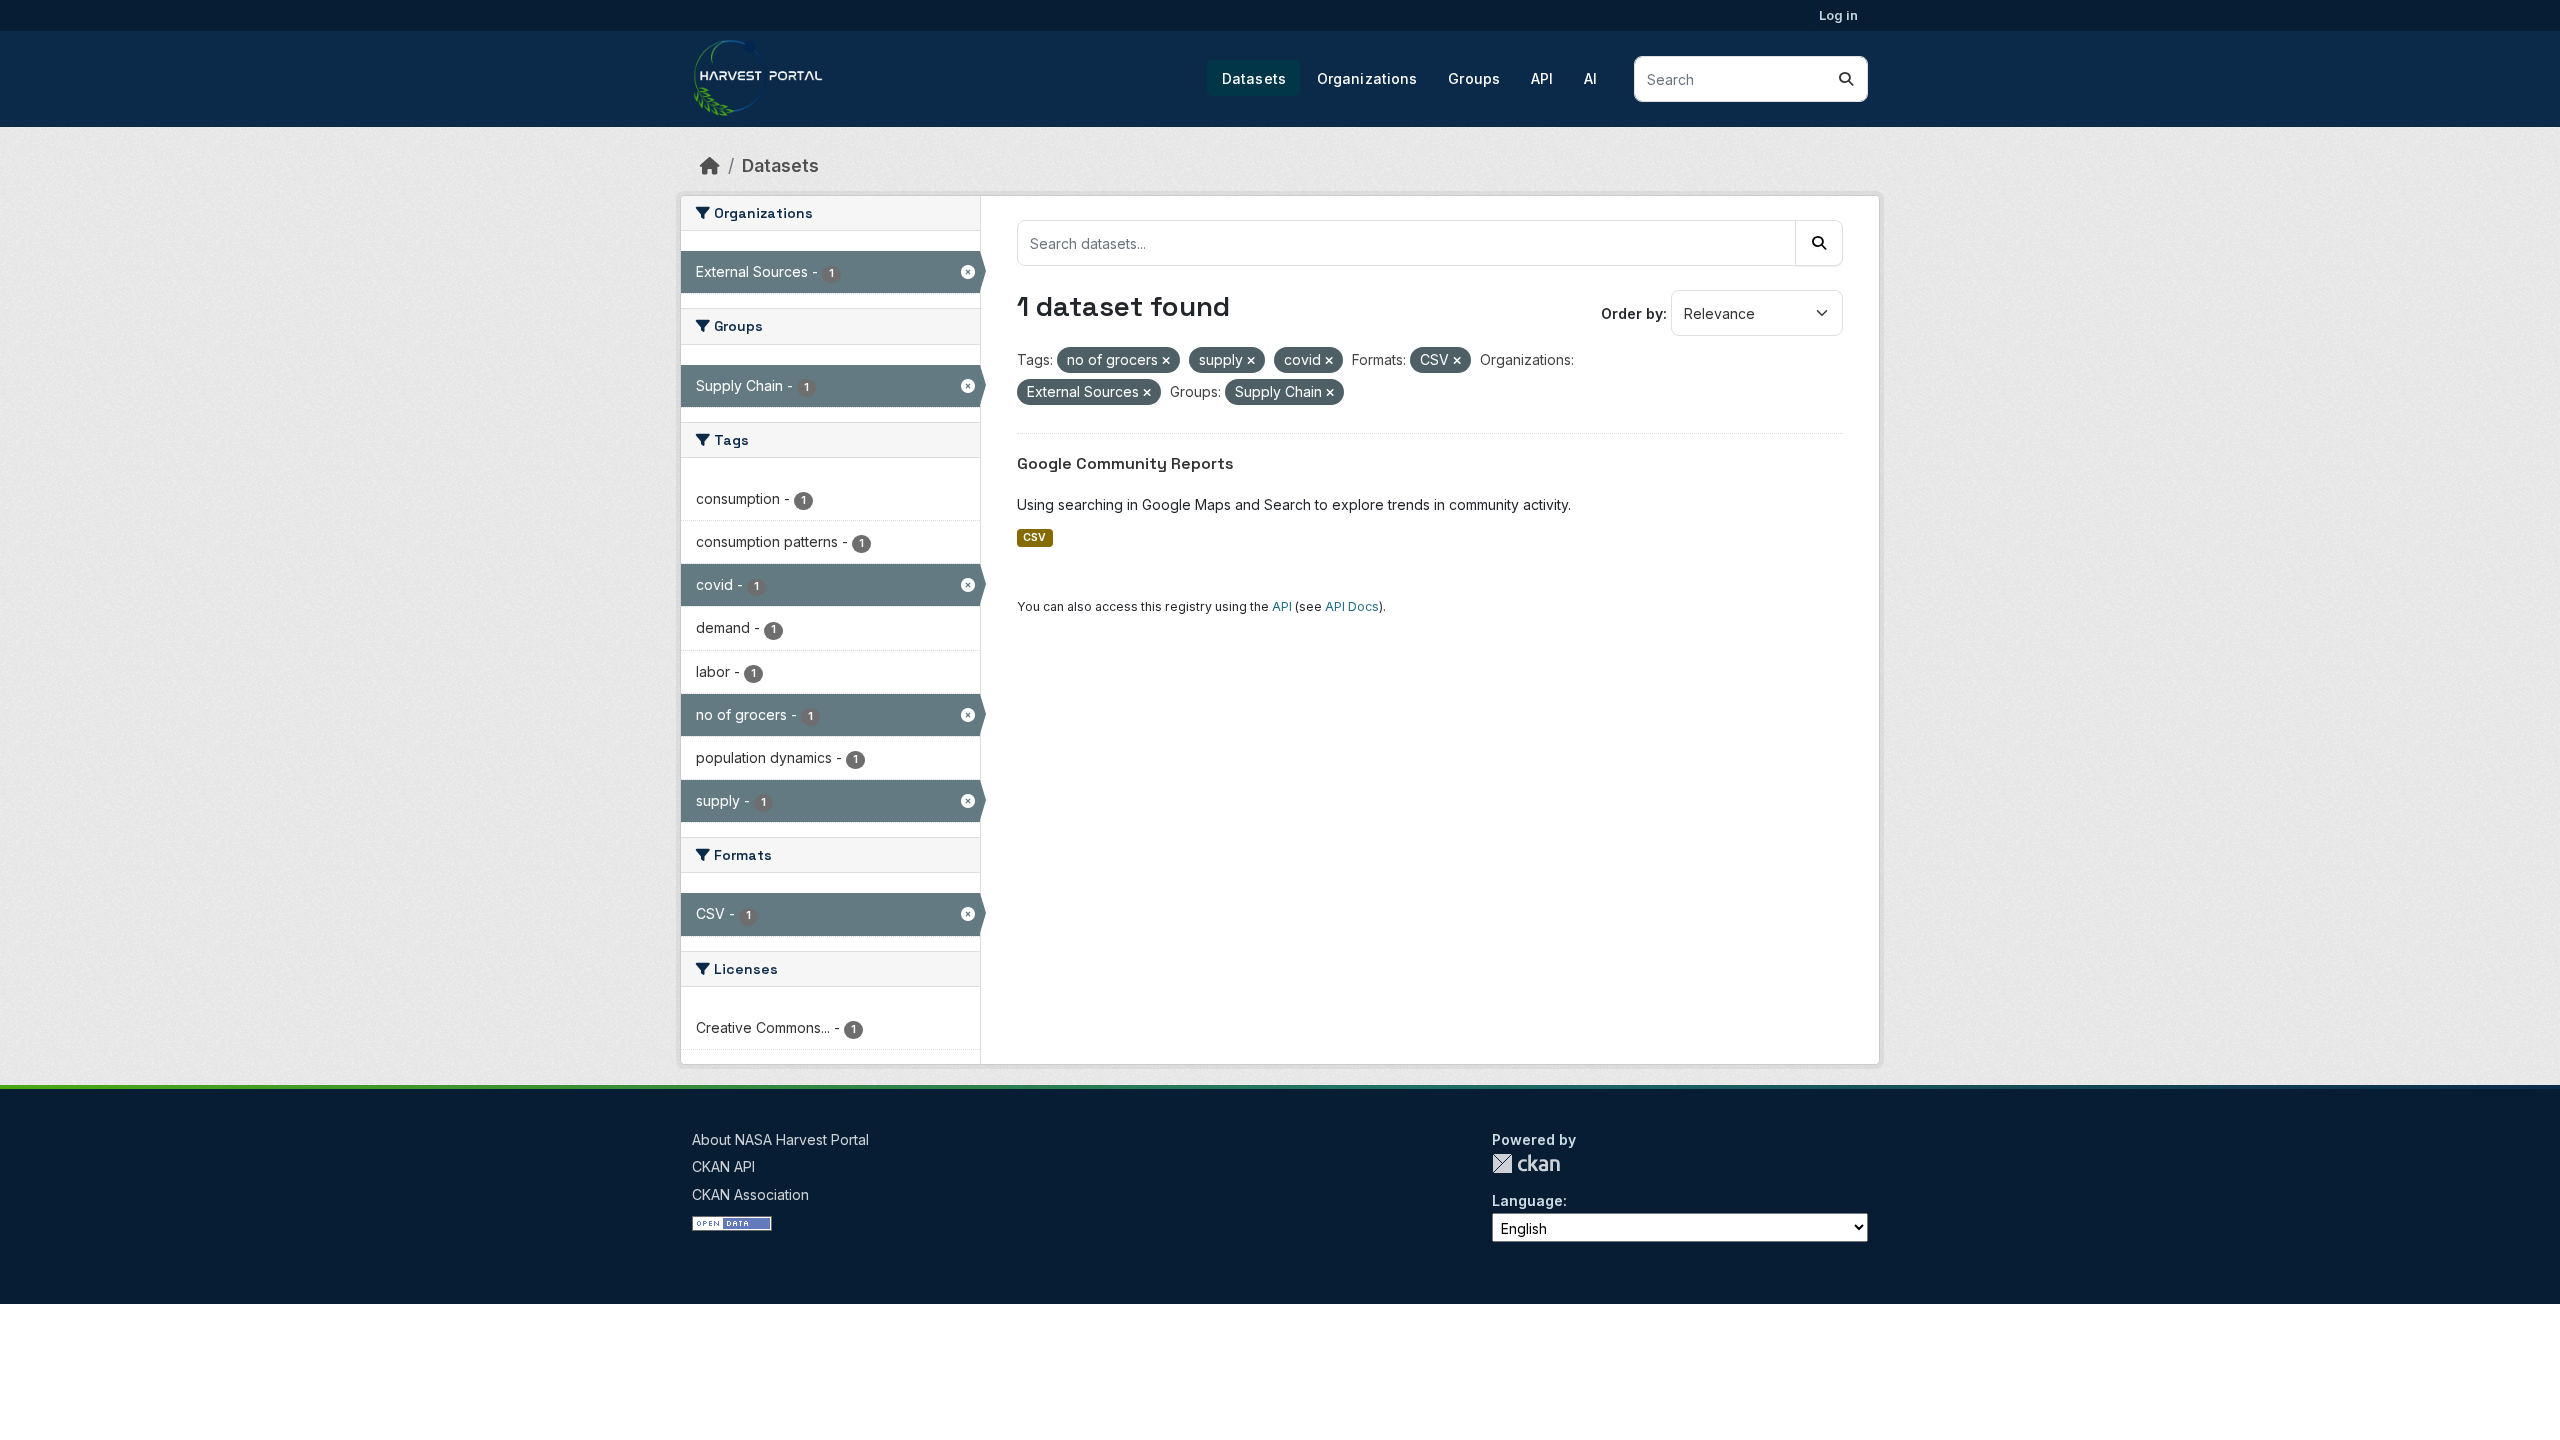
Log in (1838, 15)
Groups (1474, 78)
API (1542, 78)
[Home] (710, 165)
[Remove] (1166, 361)
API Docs (1352, 606)
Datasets (1254, 78)
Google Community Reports (1125, 463)
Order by (1632, 313)
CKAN (1526, 1163)
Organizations (1367, 78)
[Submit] (1846, 79)
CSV (1034, 537)
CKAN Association (750, 1194)
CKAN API (723, 1166)
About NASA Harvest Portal (780, 1139)
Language (1527, 1200)
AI (1590, 78)
